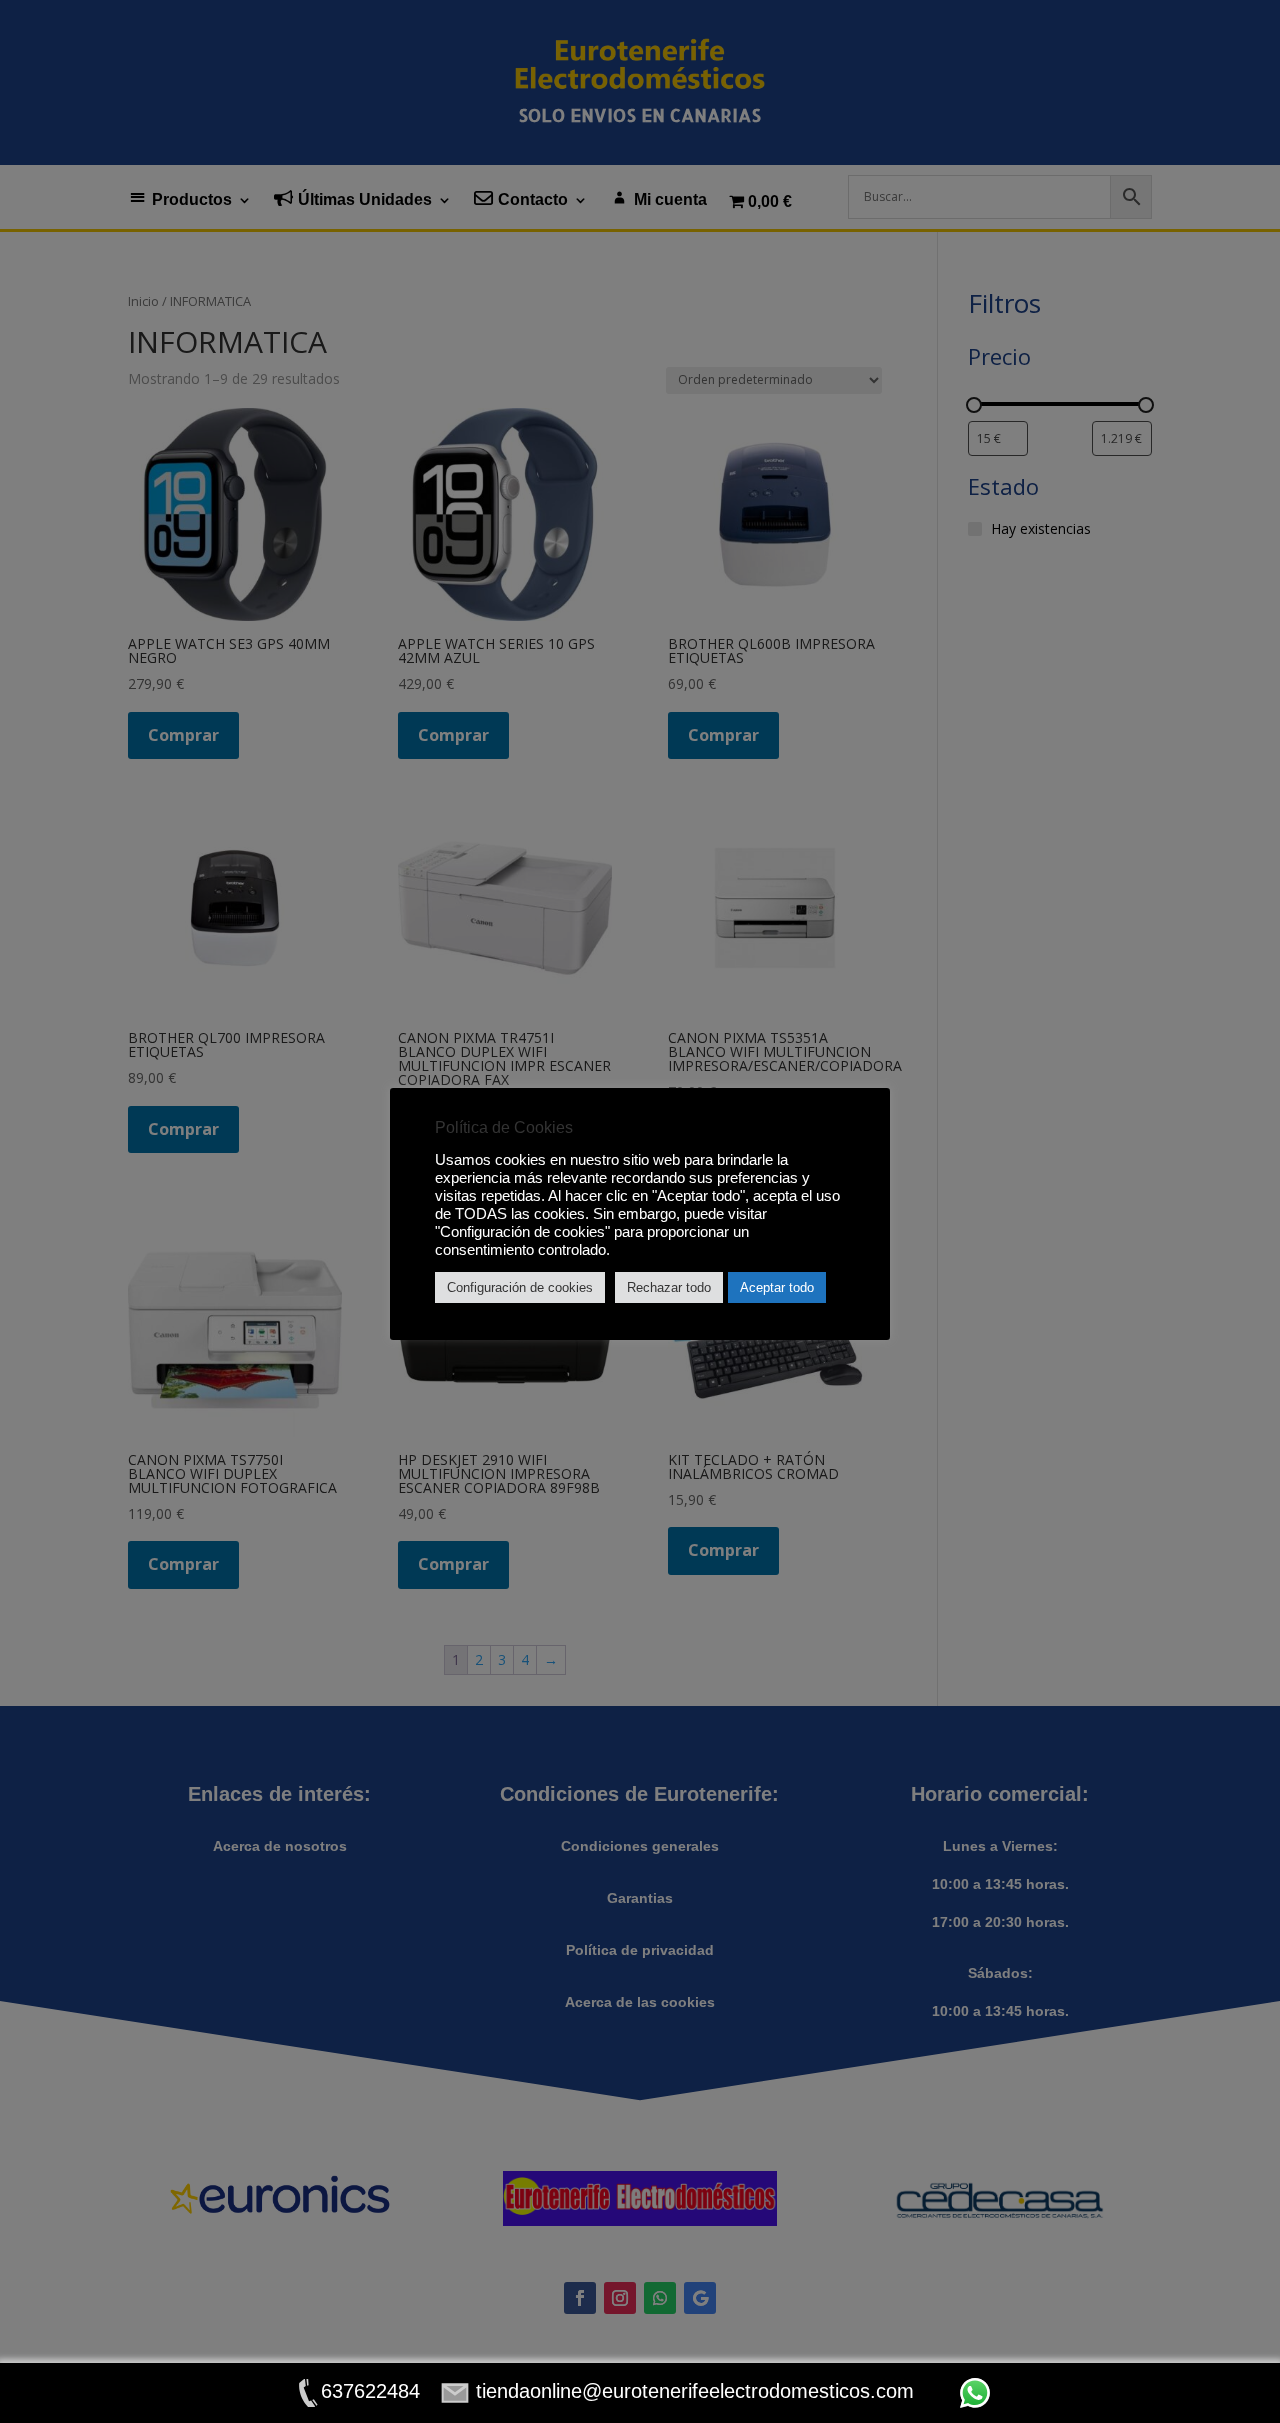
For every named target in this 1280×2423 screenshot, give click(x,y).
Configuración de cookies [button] (520, 1287)
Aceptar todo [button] (777, 1287)
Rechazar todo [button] (669, 1287)
